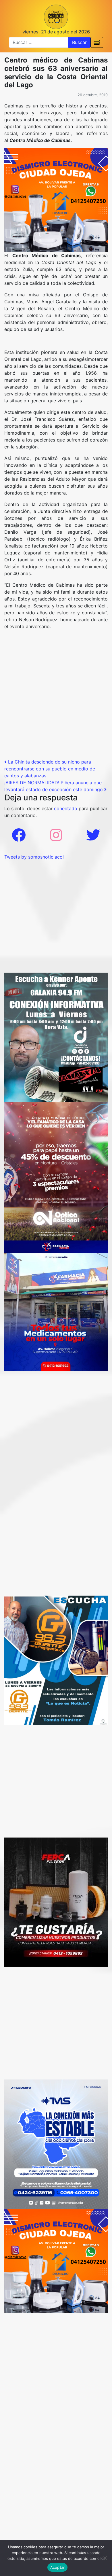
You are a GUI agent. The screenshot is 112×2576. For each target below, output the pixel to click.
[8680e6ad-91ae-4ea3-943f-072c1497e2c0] (56, 1660)
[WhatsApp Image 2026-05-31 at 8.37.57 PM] (56, 1171)
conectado (66, 808)
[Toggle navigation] (97, 42)
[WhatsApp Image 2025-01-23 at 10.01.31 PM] (56, 1902)
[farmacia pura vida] (56, 1305)
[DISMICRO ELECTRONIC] (56, 200)
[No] (105, 2558)
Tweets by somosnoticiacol (34, 857)
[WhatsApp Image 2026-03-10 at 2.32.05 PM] (56, 2144)
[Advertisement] (56, 702)
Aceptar (58, 2567)
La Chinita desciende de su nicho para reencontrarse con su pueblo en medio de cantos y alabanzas (50, 769)
